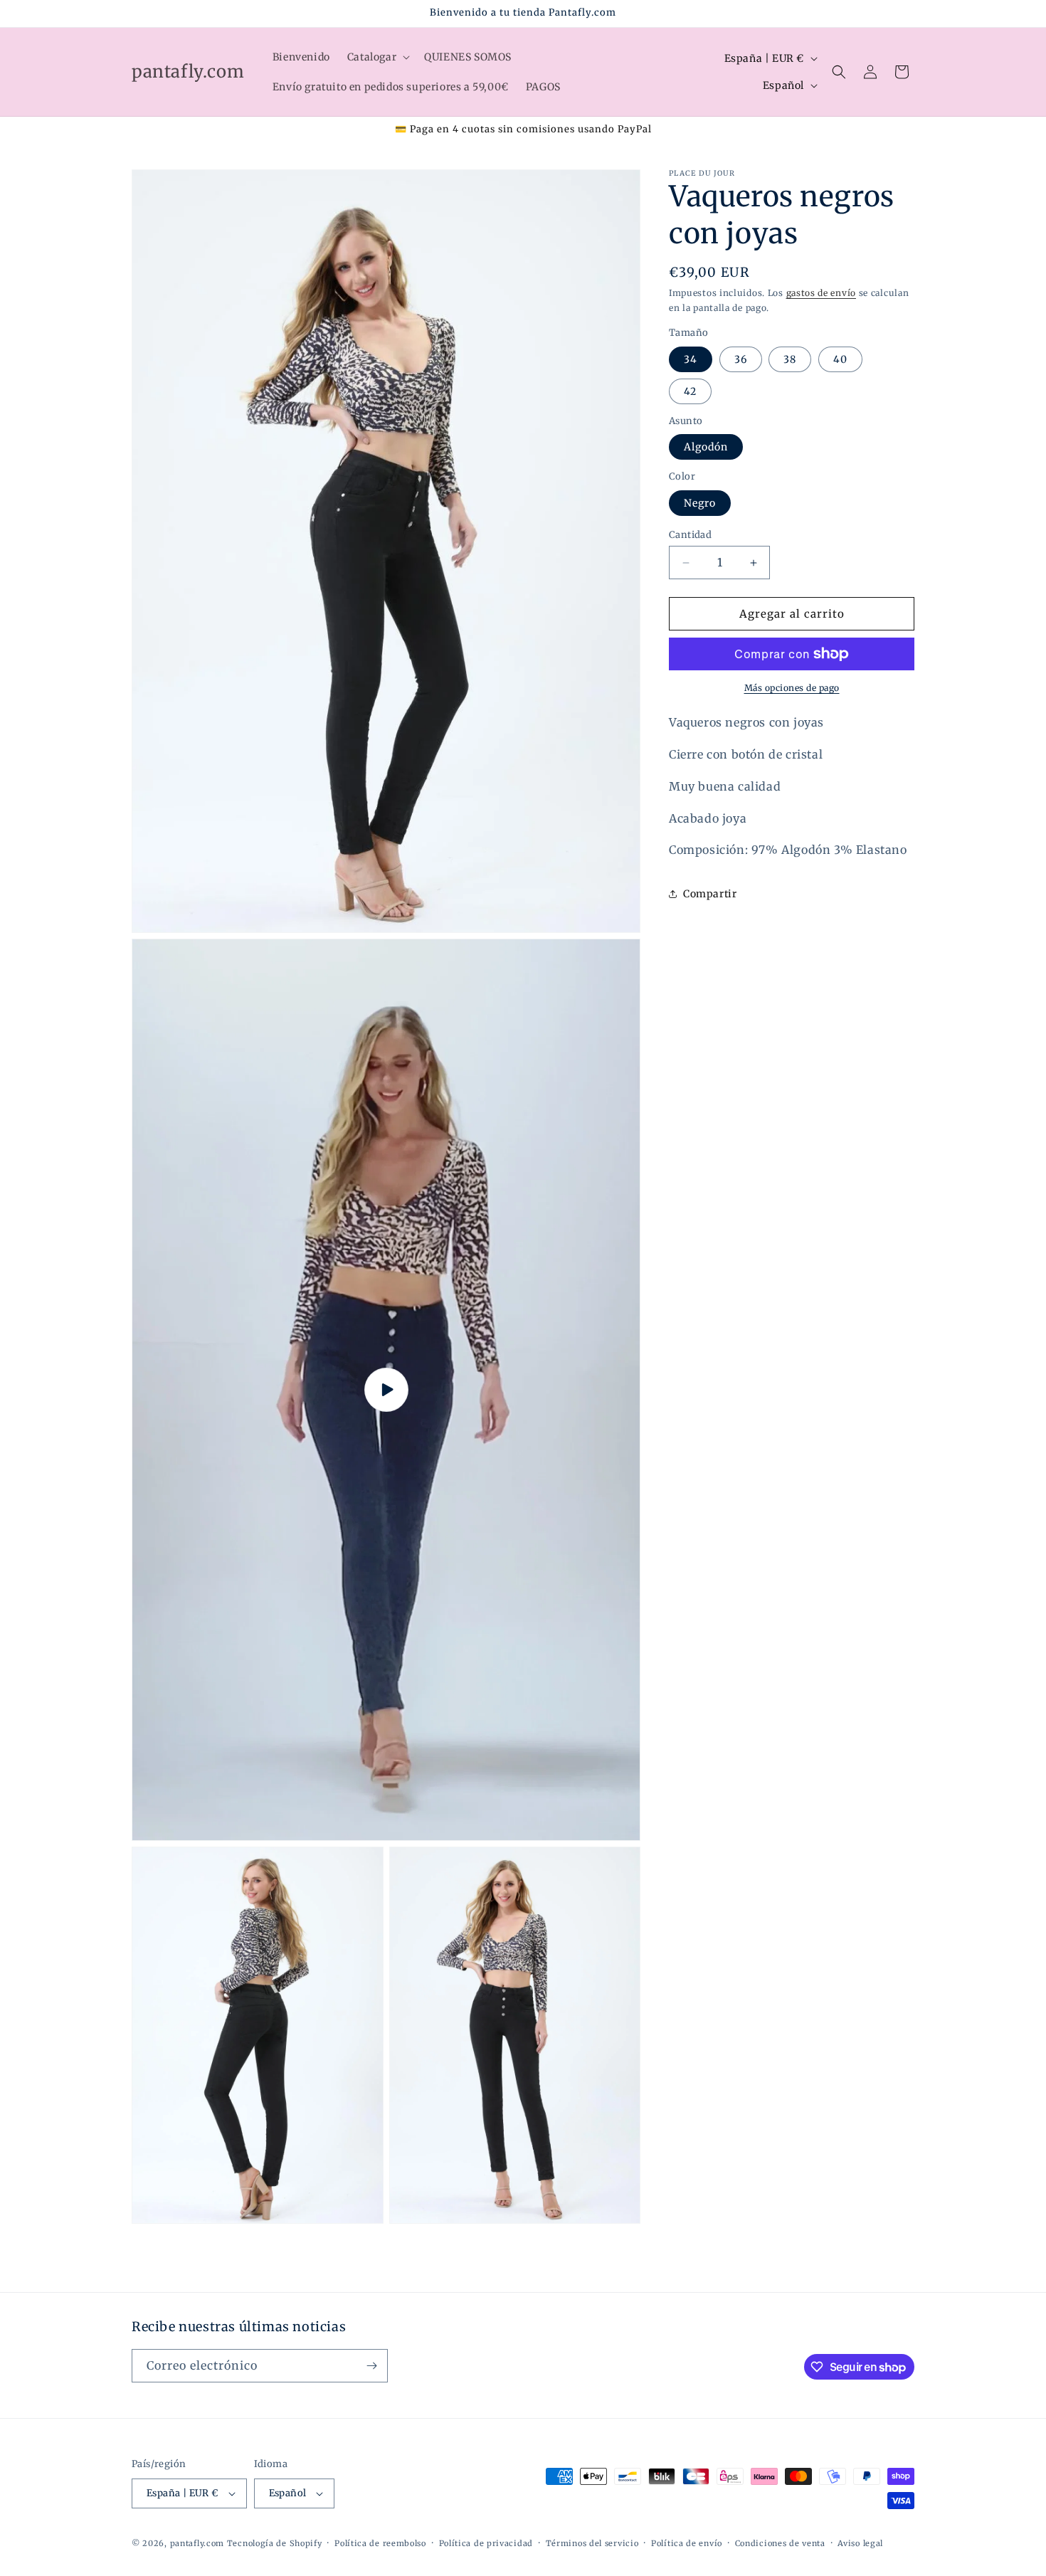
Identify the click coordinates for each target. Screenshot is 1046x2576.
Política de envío (687, 2543)
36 (741, 359)
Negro (700, 503)
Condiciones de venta (780, 2543)
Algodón (706, 447)
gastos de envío (822, 293)
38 (790, 359)
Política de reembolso (380, 2543)
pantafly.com (199, 2543)
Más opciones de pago (792, 688)
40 (840, 359)
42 (690, 391)
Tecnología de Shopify (275, 2543)
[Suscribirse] (371, 2366)
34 (691, 359)
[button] (377, 57)
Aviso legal (860, 2543)
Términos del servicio (592, 2543)
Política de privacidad (486, 2543)
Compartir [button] (710, 894)
